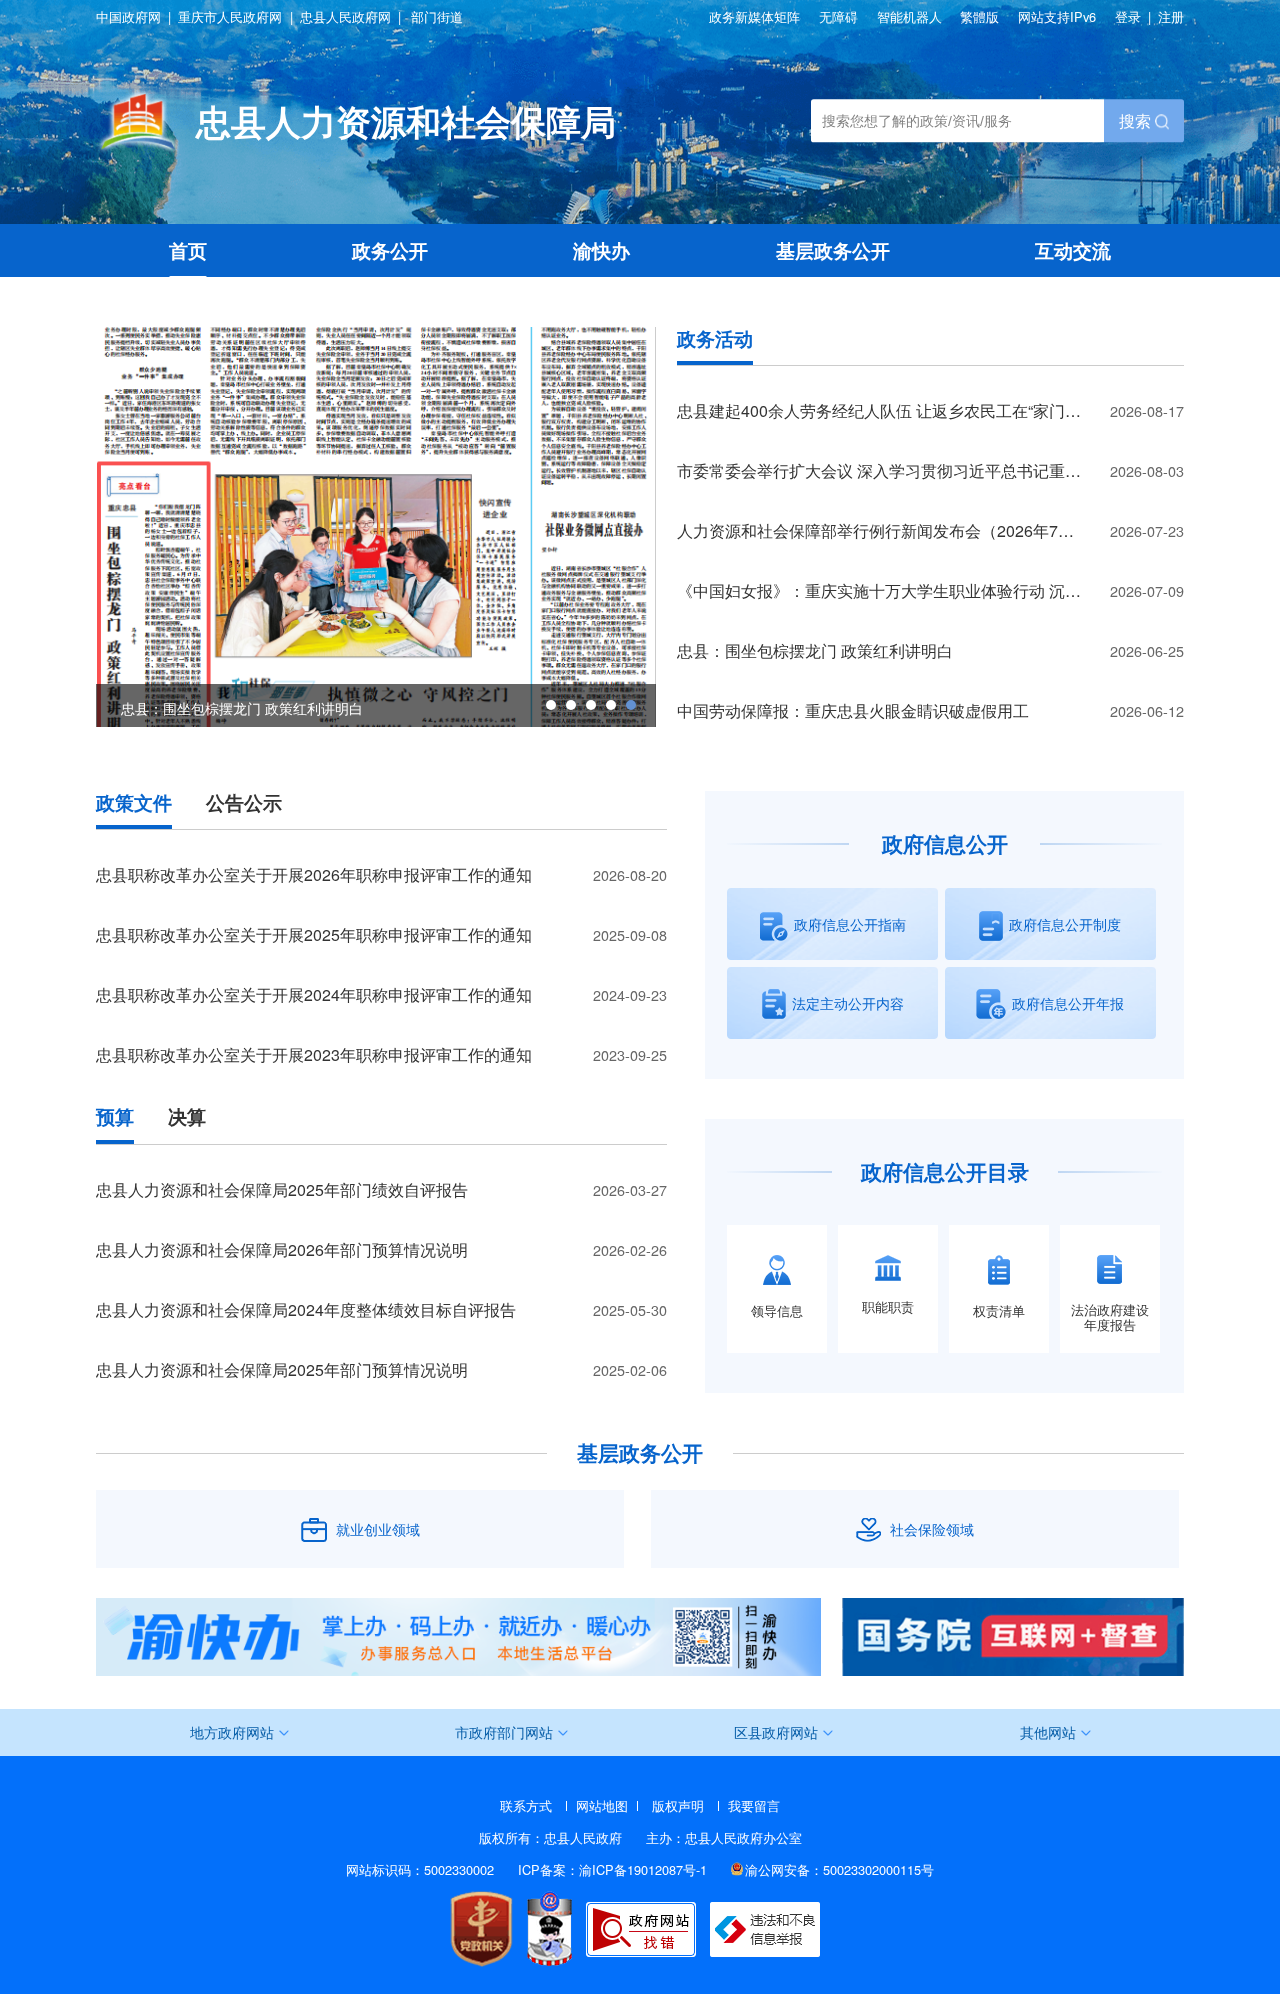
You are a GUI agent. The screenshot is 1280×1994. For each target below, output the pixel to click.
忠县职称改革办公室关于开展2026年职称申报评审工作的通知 (314, 874)
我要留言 (754, 1805)
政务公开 (390, 250)
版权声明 (678, 1805)
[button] (551, 705)
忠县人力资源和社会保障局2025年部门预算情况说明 (282, 1369)
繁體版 (979, 17)
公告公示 (244, 803)
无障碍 (838, 17)
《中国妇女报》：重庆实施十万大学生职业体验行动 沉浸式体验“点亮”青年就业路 (930, 590)
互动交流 (1073, 250)
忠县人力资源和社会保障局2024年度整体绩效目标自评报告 (306, 1309)
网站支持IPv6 (1057, 16)
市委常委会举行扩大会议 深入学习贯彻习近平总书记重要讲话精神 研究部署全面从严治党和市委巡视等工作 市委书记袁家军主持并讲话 (930, 470)
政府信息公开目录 (945, 1171)
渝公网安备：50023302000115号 (839, 1869)
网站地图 (602, 1805)
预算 (115, 1117)
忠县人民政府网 (345, 17)
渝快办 (601, 250)
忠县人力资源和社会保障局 (406, 120)
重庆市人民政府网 (230, 17)
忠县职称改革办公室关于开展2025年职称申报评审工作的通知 (314, 934)
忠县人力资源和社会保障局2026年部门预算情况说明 (282, 1249)
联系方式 (526, 1805)
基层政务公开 (833, 250)
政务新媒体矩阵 (754, 17)
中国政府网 (128, 17)
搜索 (1137, 120)
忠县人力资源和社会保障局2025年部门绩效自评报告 (282, 1189)
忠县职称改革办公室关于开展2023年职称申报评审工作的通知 (314, 1054)
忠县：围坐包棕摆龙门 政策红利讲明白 (815, 650)
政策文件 (134, 803)
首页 (188, 250)
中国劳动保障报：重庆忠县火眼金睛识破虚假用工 (853, 710)
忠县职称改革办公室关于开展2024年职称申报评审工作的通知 (314, 994)
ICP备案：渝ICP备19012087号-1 (612, 1869)
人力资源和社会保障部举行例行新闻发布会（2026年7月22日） (900, 530)
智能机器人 (909, 17)
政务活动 (715, 339)
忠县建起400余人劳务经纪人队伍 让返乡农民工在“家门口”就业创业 (913, 410)
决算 (187, 1117)
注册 (1171, 16)
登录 (1128, 16)
